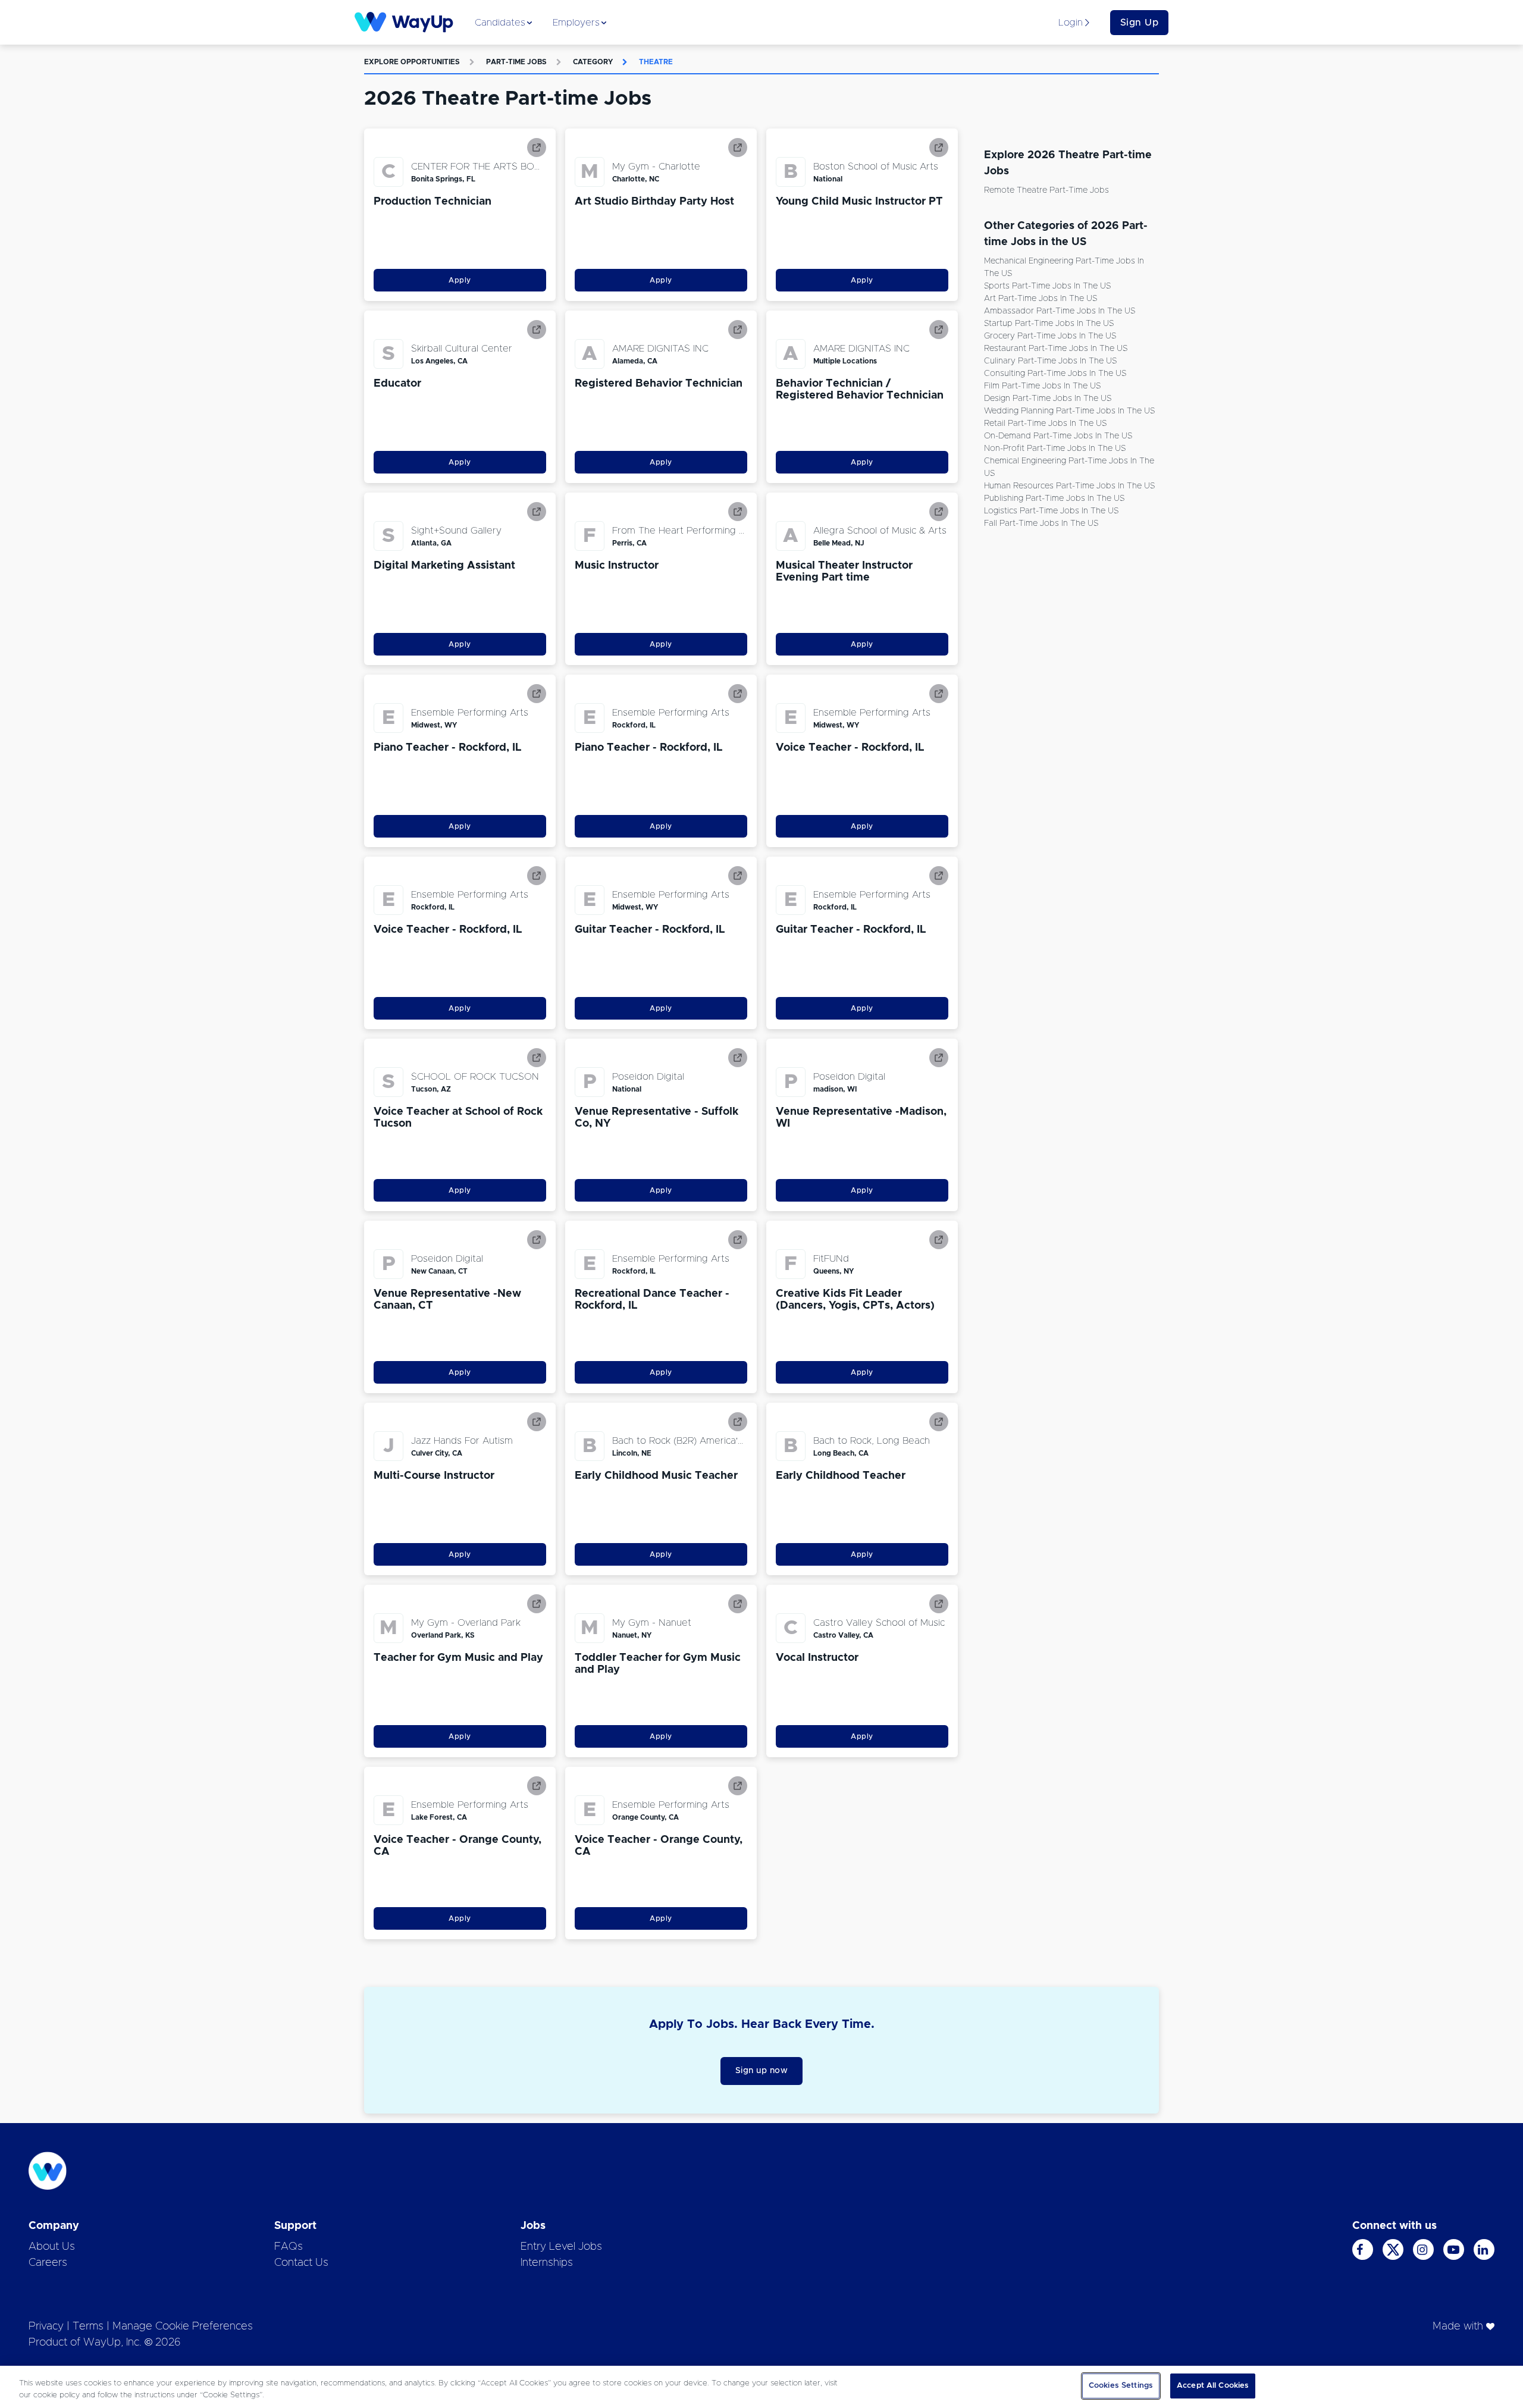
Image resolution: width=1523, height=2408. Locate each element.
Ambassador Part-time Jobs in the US (1060, 311)
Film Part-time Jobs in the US (1042, 386)
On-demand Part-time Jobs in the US (1058, 436)
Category (593, 62)
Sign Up (1140, 23)
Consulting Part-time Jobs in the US (1055, 374)
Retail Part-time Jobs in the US (1045, 424)
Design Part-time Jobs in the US (1048, 399)
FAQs (289, 2247)
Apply (460, 280)
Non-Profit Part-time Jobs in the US (1055, 449)
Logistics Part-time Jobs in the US (1051, 511)
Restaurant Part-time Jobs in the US (1056, 349)
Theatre (656, 62)
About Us (52, 2247)
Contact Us (301, 2263)
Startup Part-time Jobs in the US (1049, 324)
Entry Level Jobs (561, 2247)
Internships (547, 2263)
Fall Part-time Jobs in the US (1041, 523)
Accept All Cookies (1213, 2386)
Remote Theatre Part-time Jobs (1046, 190)
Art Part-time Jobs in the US (1041, 299)
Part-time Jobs (516, 62)
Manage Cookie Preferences (183, 2327)
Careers (48, 2263)
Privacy (46, 2327)
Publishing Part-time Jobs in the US (1054, 498)
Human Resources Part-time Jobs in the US (1069, 486)
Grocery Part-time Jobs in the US (1050, 336)
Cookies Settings (1121, 2386)
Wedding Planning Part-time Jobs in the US (1069, 411)
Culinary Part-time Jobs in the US (1050, 361)
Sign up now (762, 2071)
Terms (88, 2327)
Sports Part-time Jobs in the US (1047, 286)
